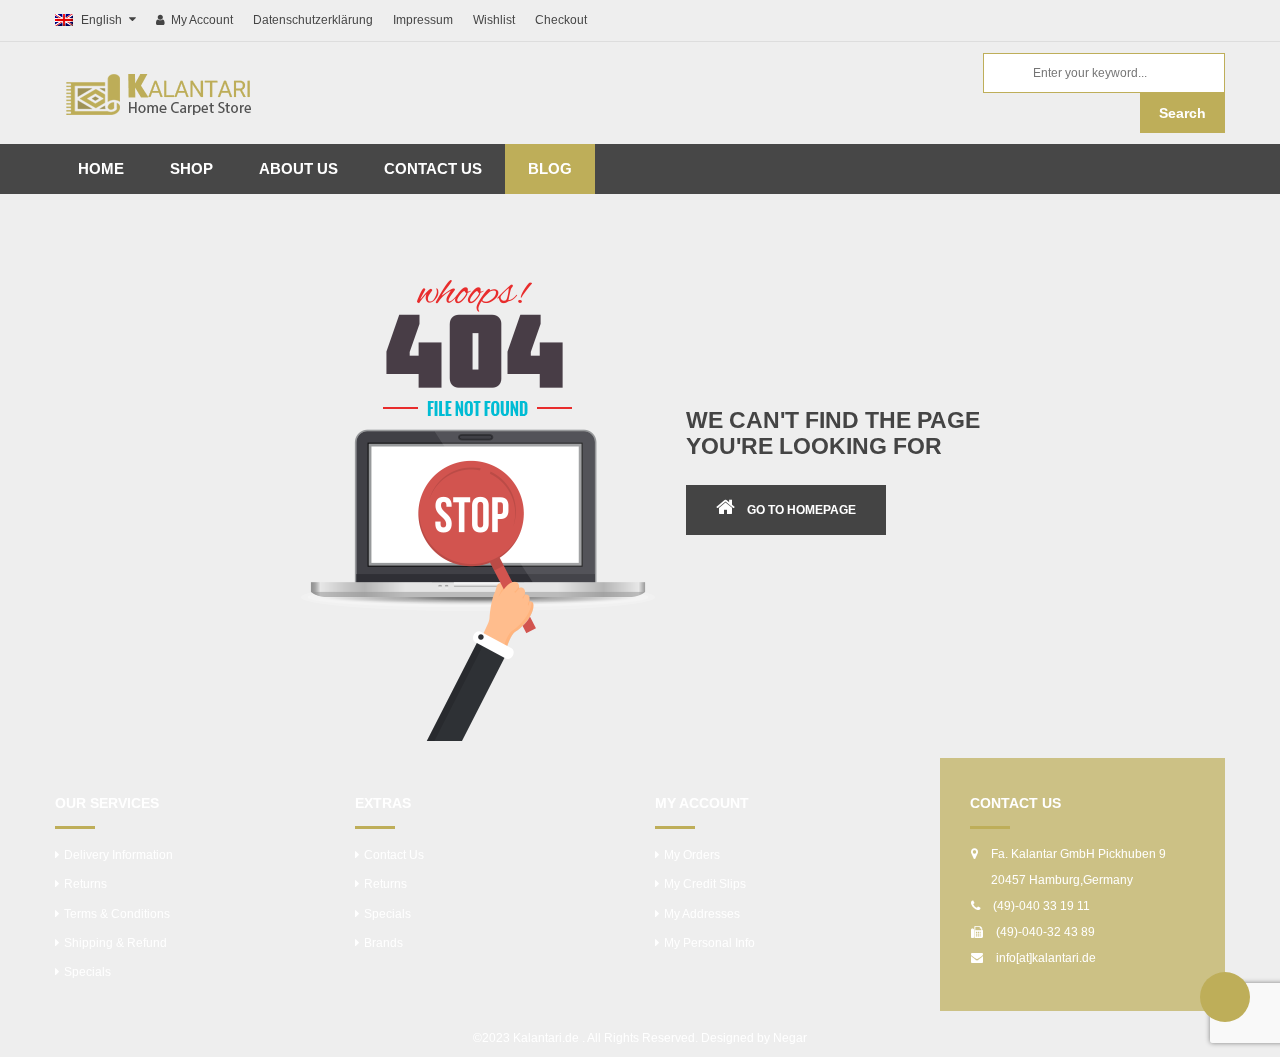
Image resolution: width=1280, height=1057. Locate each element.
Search (1182, 113)
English (101, 20)
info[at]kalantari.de (1046, 958)
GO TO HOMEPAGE (801, 510)
